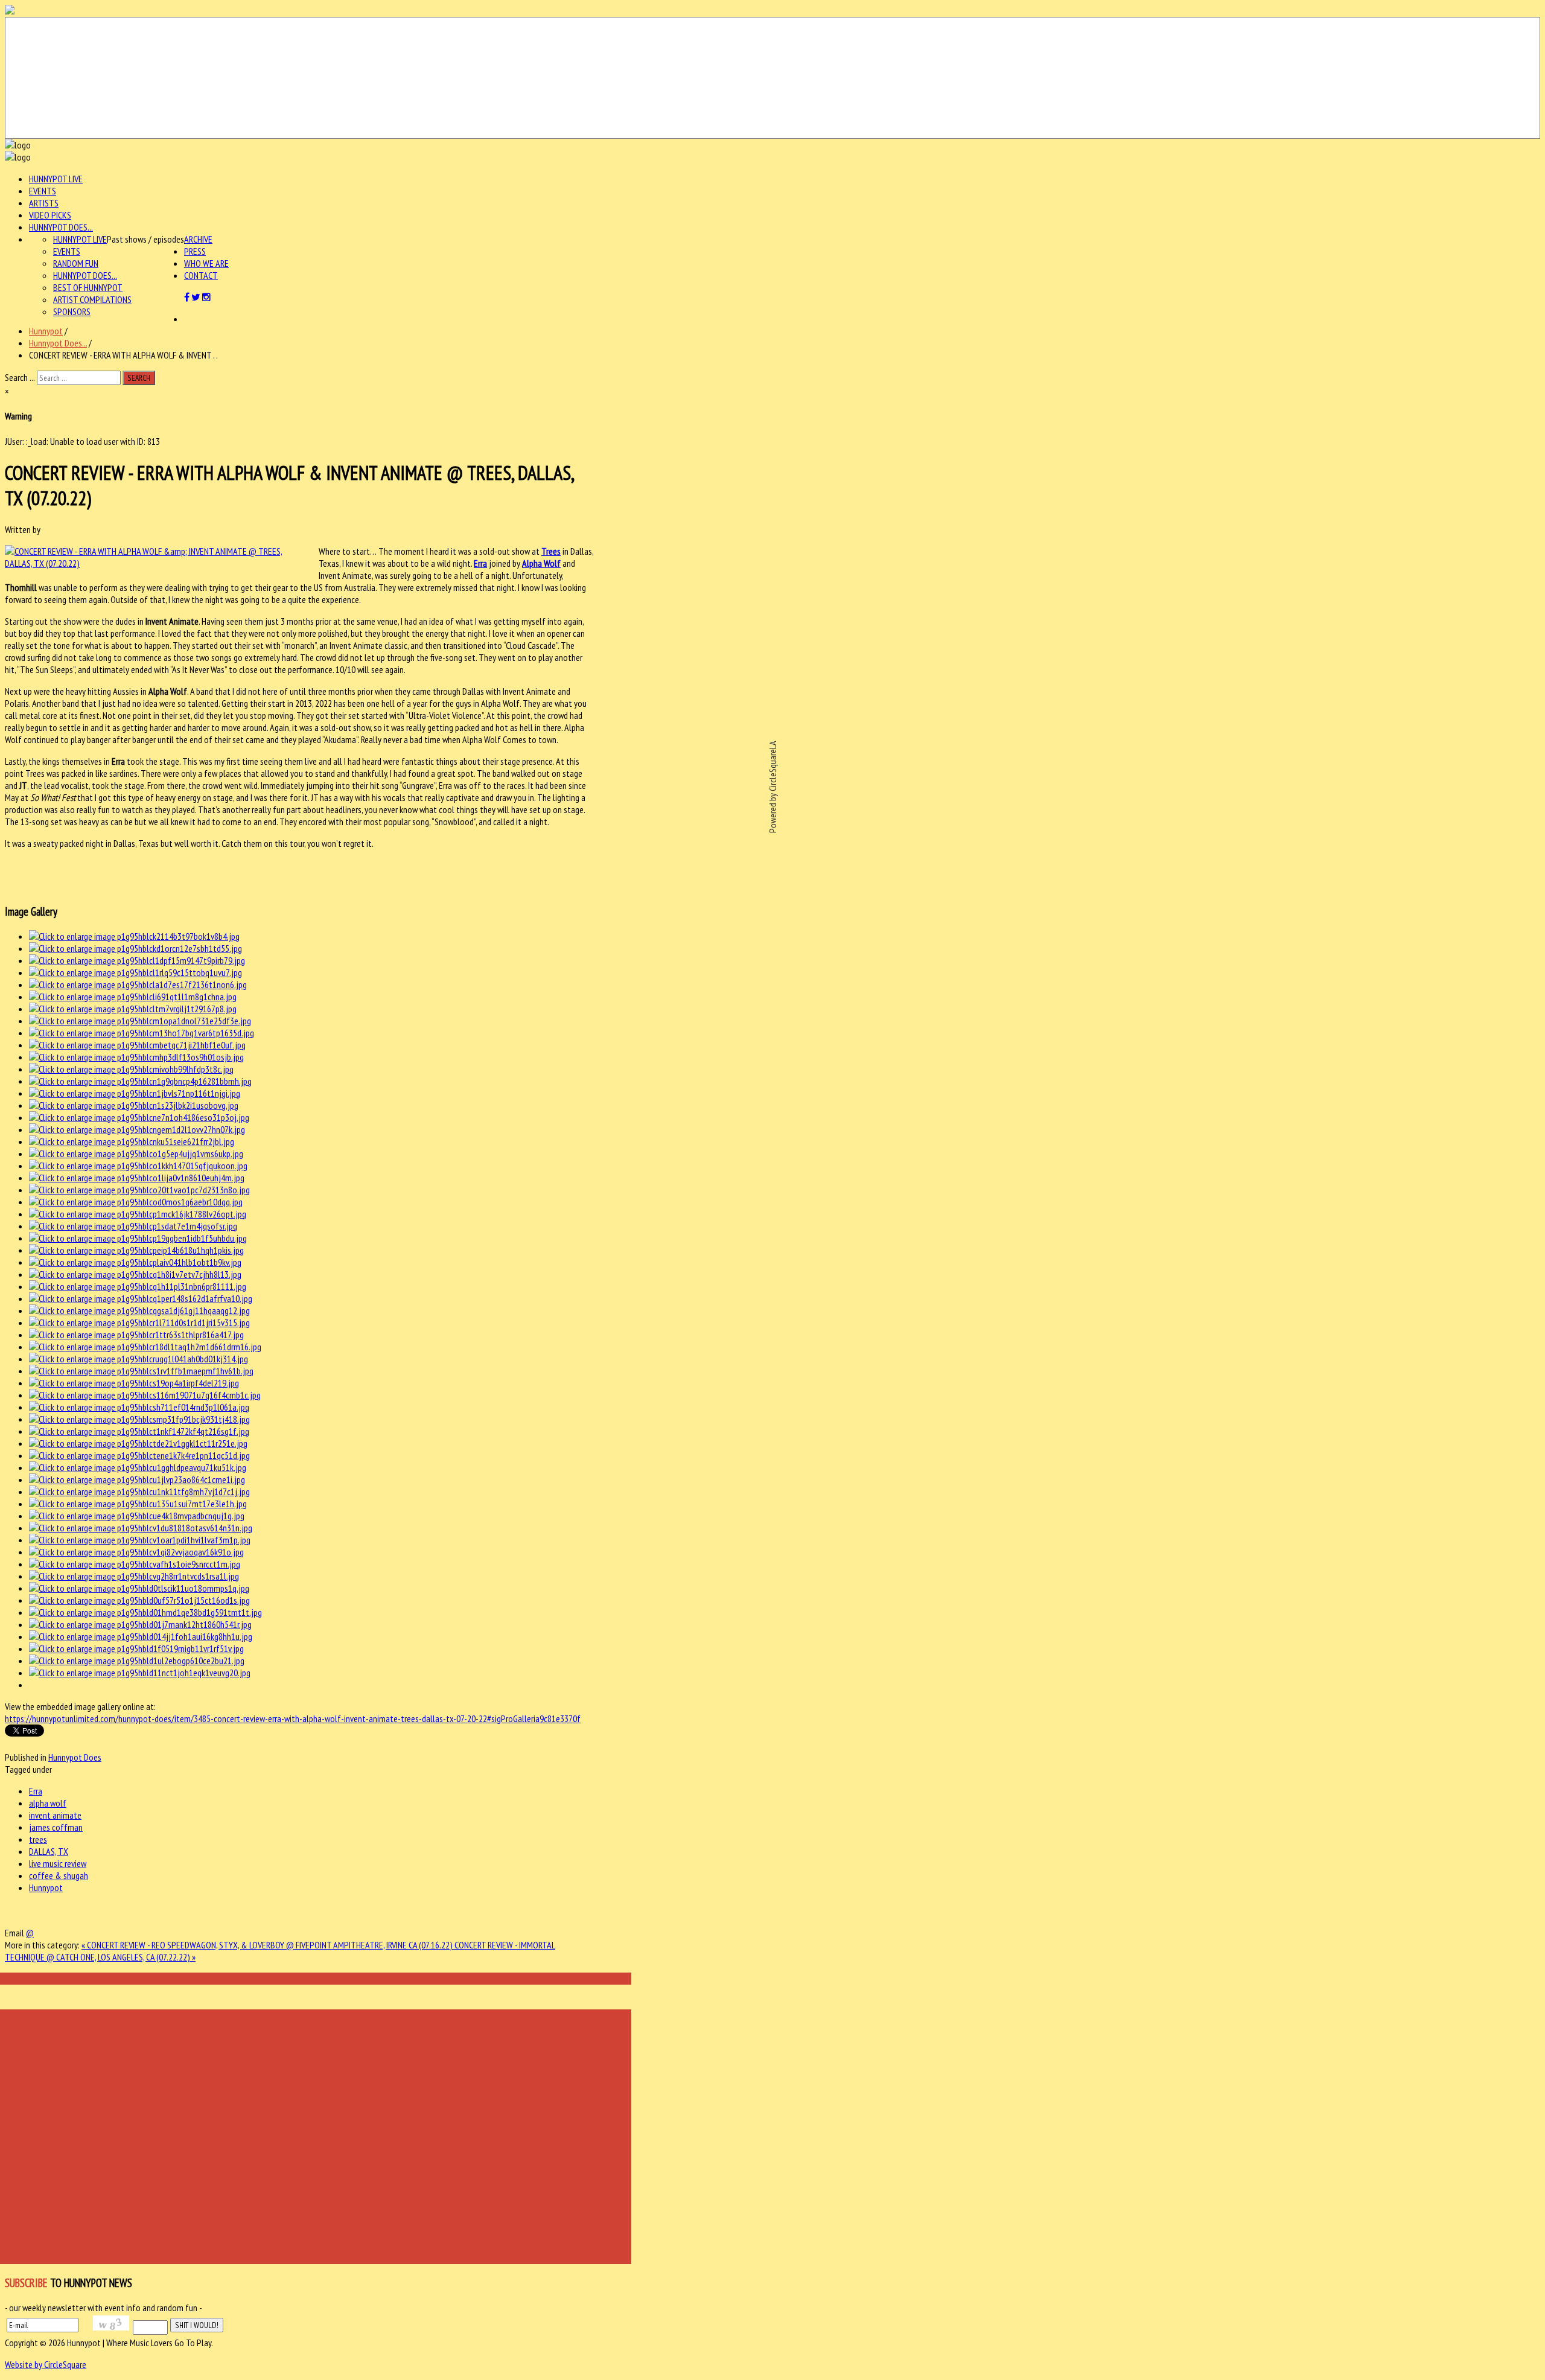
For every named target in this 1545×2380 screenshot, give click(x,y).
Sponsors (72, 311)
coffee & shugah (59, 1875)
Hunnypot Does (75, 1757)
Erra (480, 563)
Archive (198, 239)
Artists (44, 203)
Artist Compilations (92, 299)
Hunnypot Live (56, 179)
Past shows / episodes (145, 239)
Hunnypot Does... (61, 227)
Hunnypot (46, 331)
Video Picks (50, 215)
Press (195, 251)
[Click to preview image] (156, 563)
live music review (58, 1863)
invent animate (55, 1815)
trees (38, 1839)
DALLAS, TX (49, 1851)
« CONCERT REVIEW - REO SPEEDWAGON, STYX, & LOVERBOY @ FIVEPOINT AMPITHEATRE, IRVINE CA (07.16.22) (268, 1945)
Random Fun (76, 263)
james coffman (56, 1827)
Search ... (20, 377)
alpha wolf (48, 1803)
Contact (201, 275)
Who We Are (206, 263)
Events (43, 191)
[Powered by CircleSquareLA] (772, 78)
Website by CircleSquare (46, 2364)
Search (139, 378)
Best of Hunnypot (88, 287)
